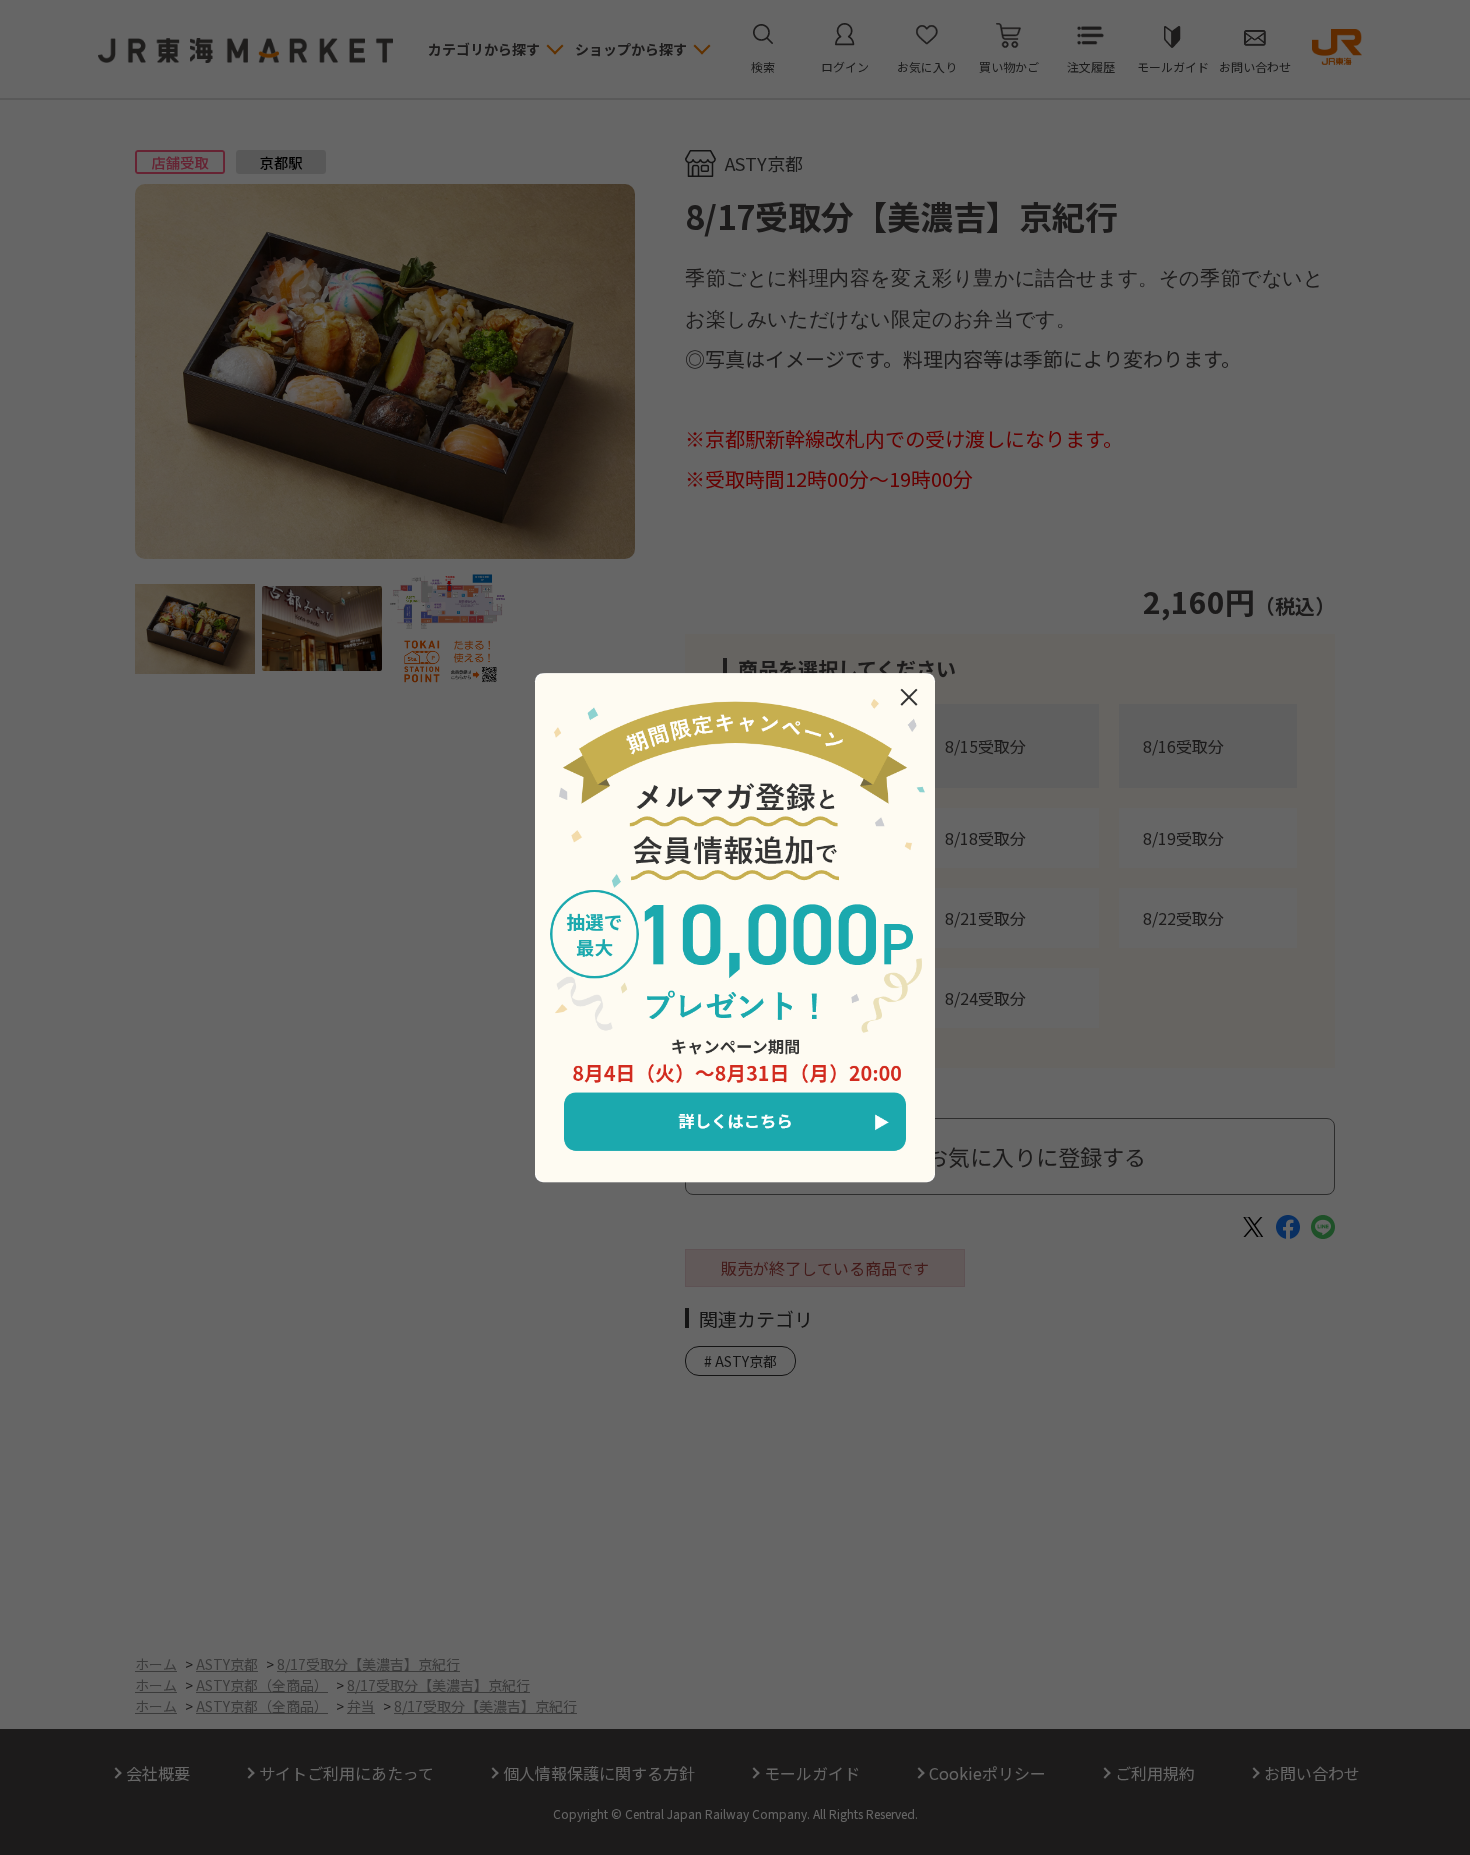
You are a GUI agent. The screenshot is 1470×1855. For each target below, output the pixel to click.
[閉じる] (909, 697)
